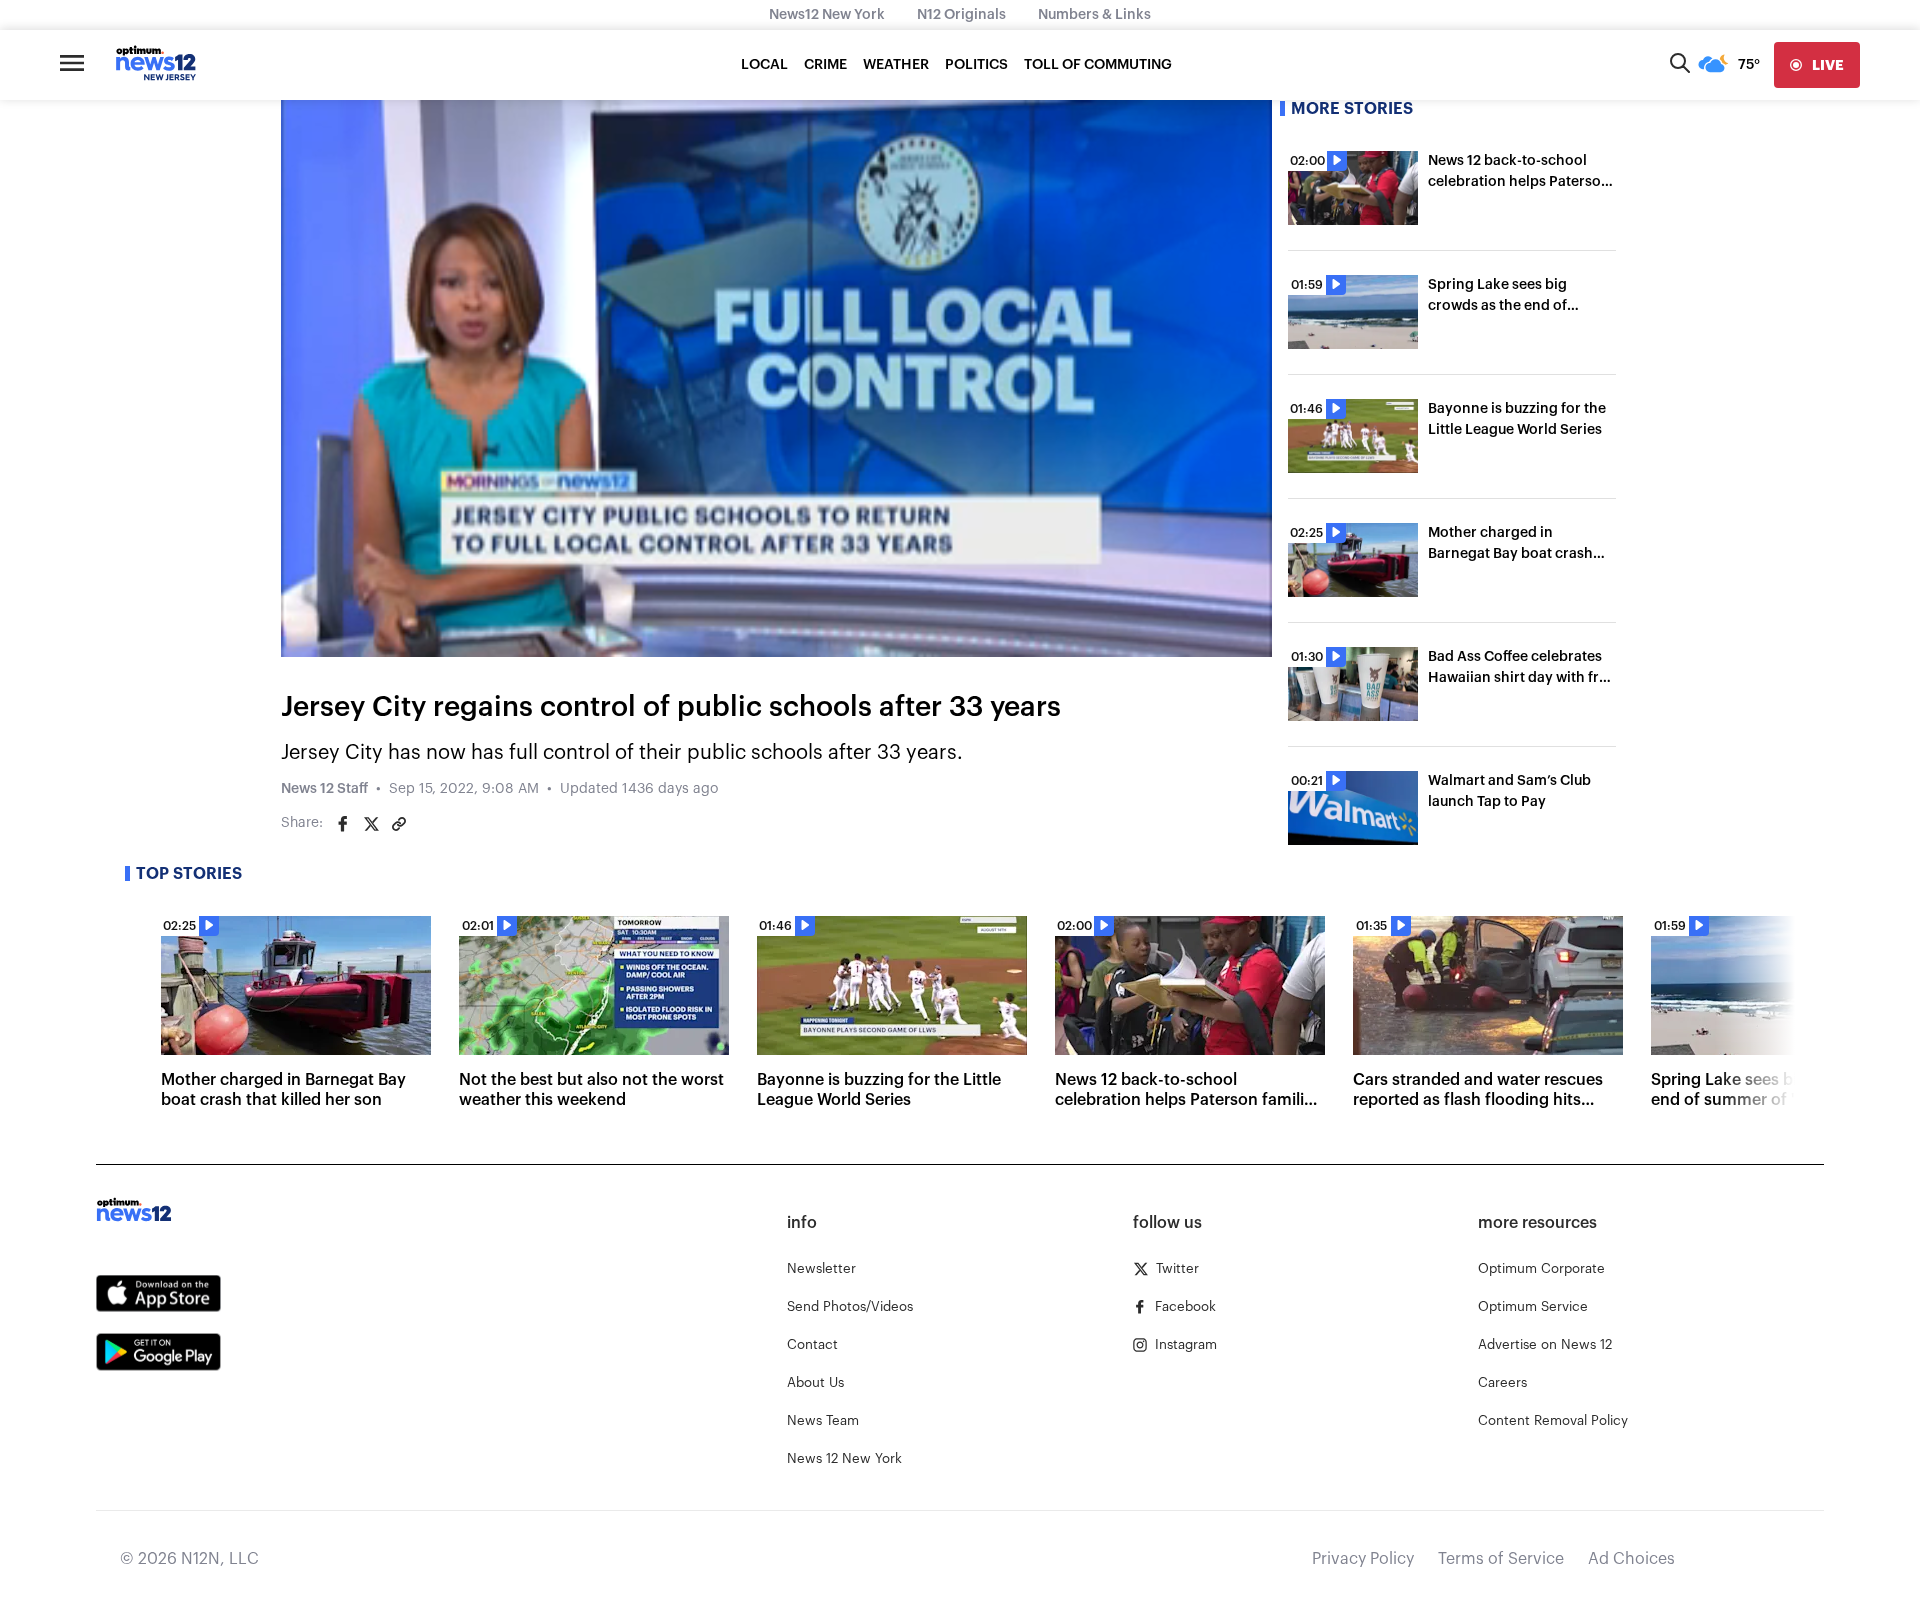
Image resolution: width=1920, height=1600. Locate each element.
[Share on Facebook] (343, 824)
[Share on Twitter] (371, 824)
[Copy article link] (399, 824)
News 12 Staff (324, 789)
